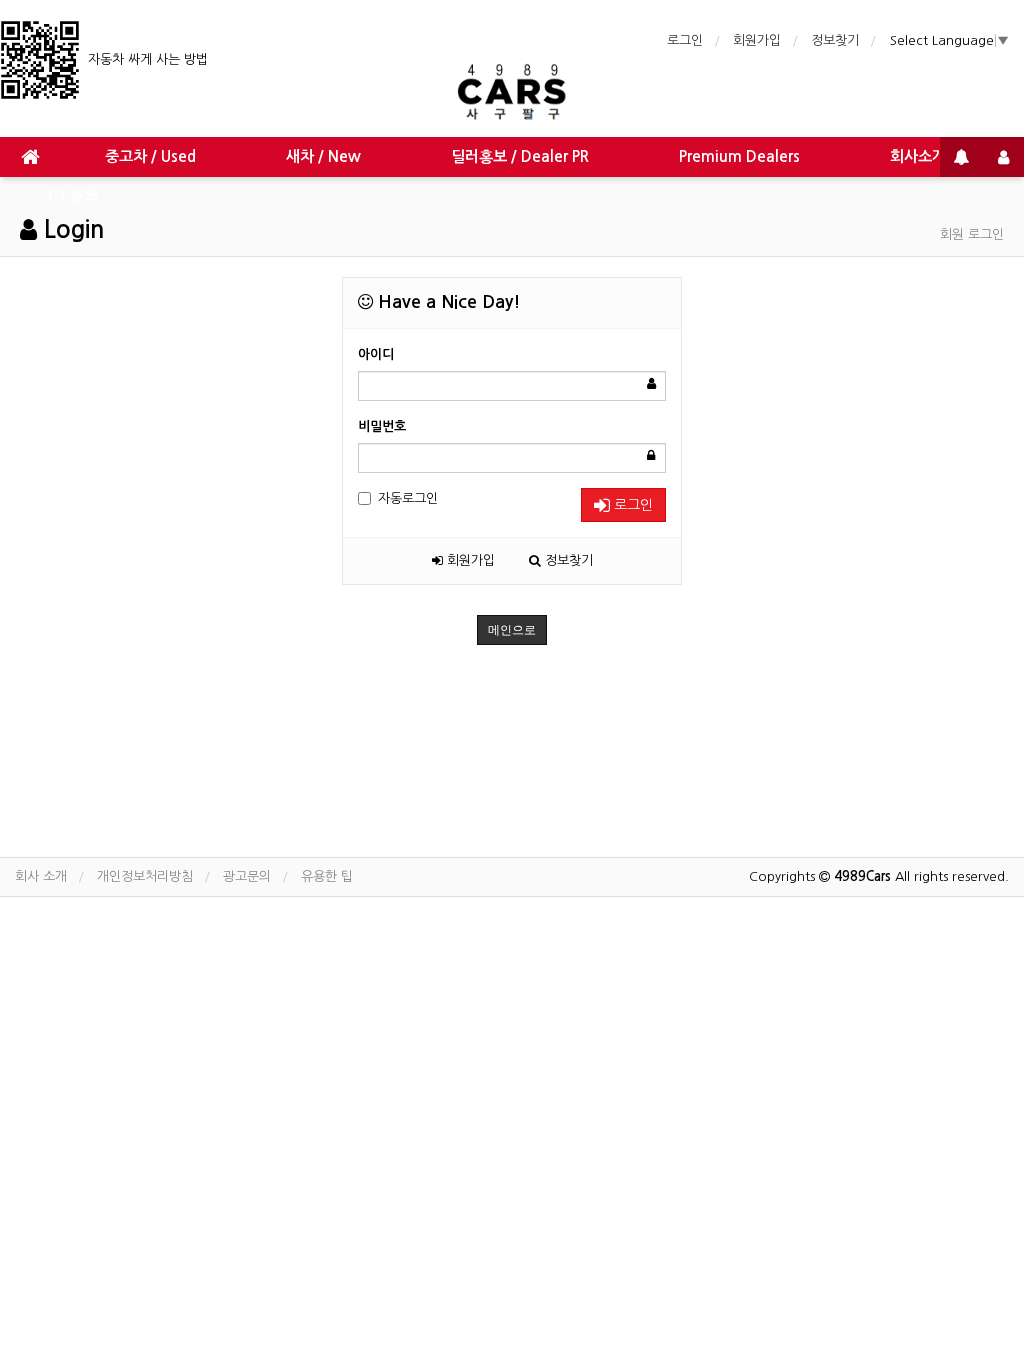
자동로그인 (408, 498)
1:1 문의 (72, 196)
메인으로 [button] (512, 630)
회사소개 (918, 156)
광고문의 (247, 876)
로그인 (685, 40)
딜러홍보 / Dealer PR (520, 156)
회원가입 (757, 40)
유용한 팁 (327, 876)
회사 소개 (41, 876)
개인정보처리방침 (145, 876)
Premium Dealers (739, 156)
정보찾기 (835, 40)
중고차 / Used (150, 156)
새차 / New (323, 156)
